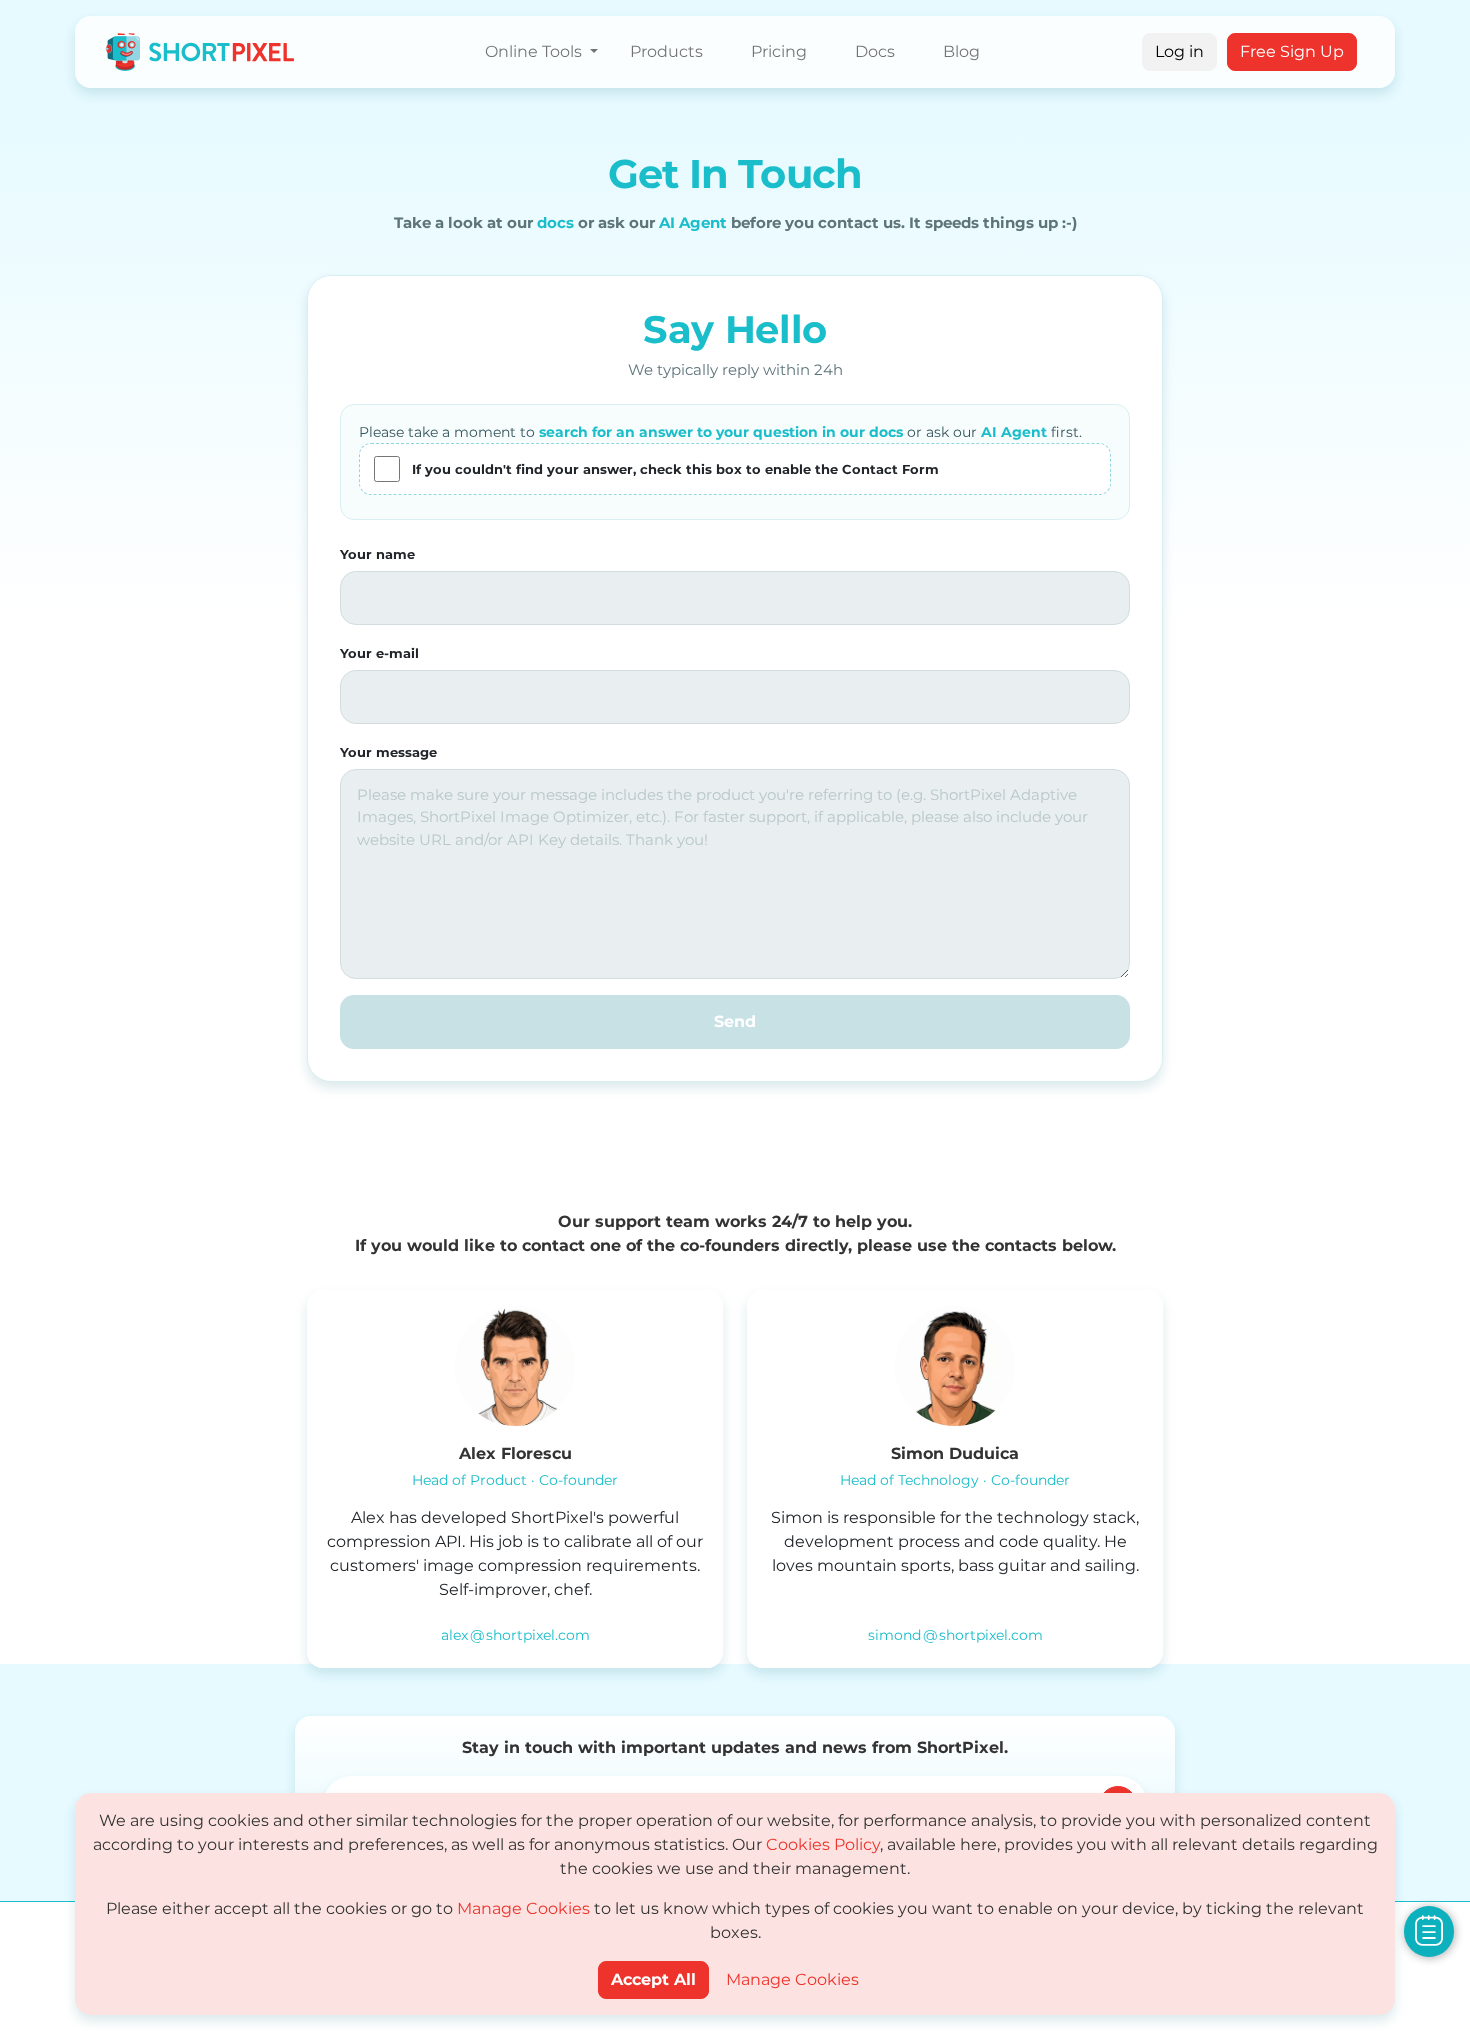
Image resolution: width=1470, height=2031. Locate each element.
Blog (961, 51)
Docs (875, 51)
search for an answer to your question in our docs (721, 432)
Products (666, 51)
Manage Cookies (523, 1908)
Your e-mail (379, 653)
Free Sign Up (1292, 51)
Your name (377, 554)
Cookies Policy (823, 1844)
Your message (388, 752)
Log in (1179, 51)
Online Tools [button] (535, 51)
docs (555, 222)
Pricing (779, 51)
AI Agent (693, 222)
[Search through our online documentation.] (1429, 1930)
